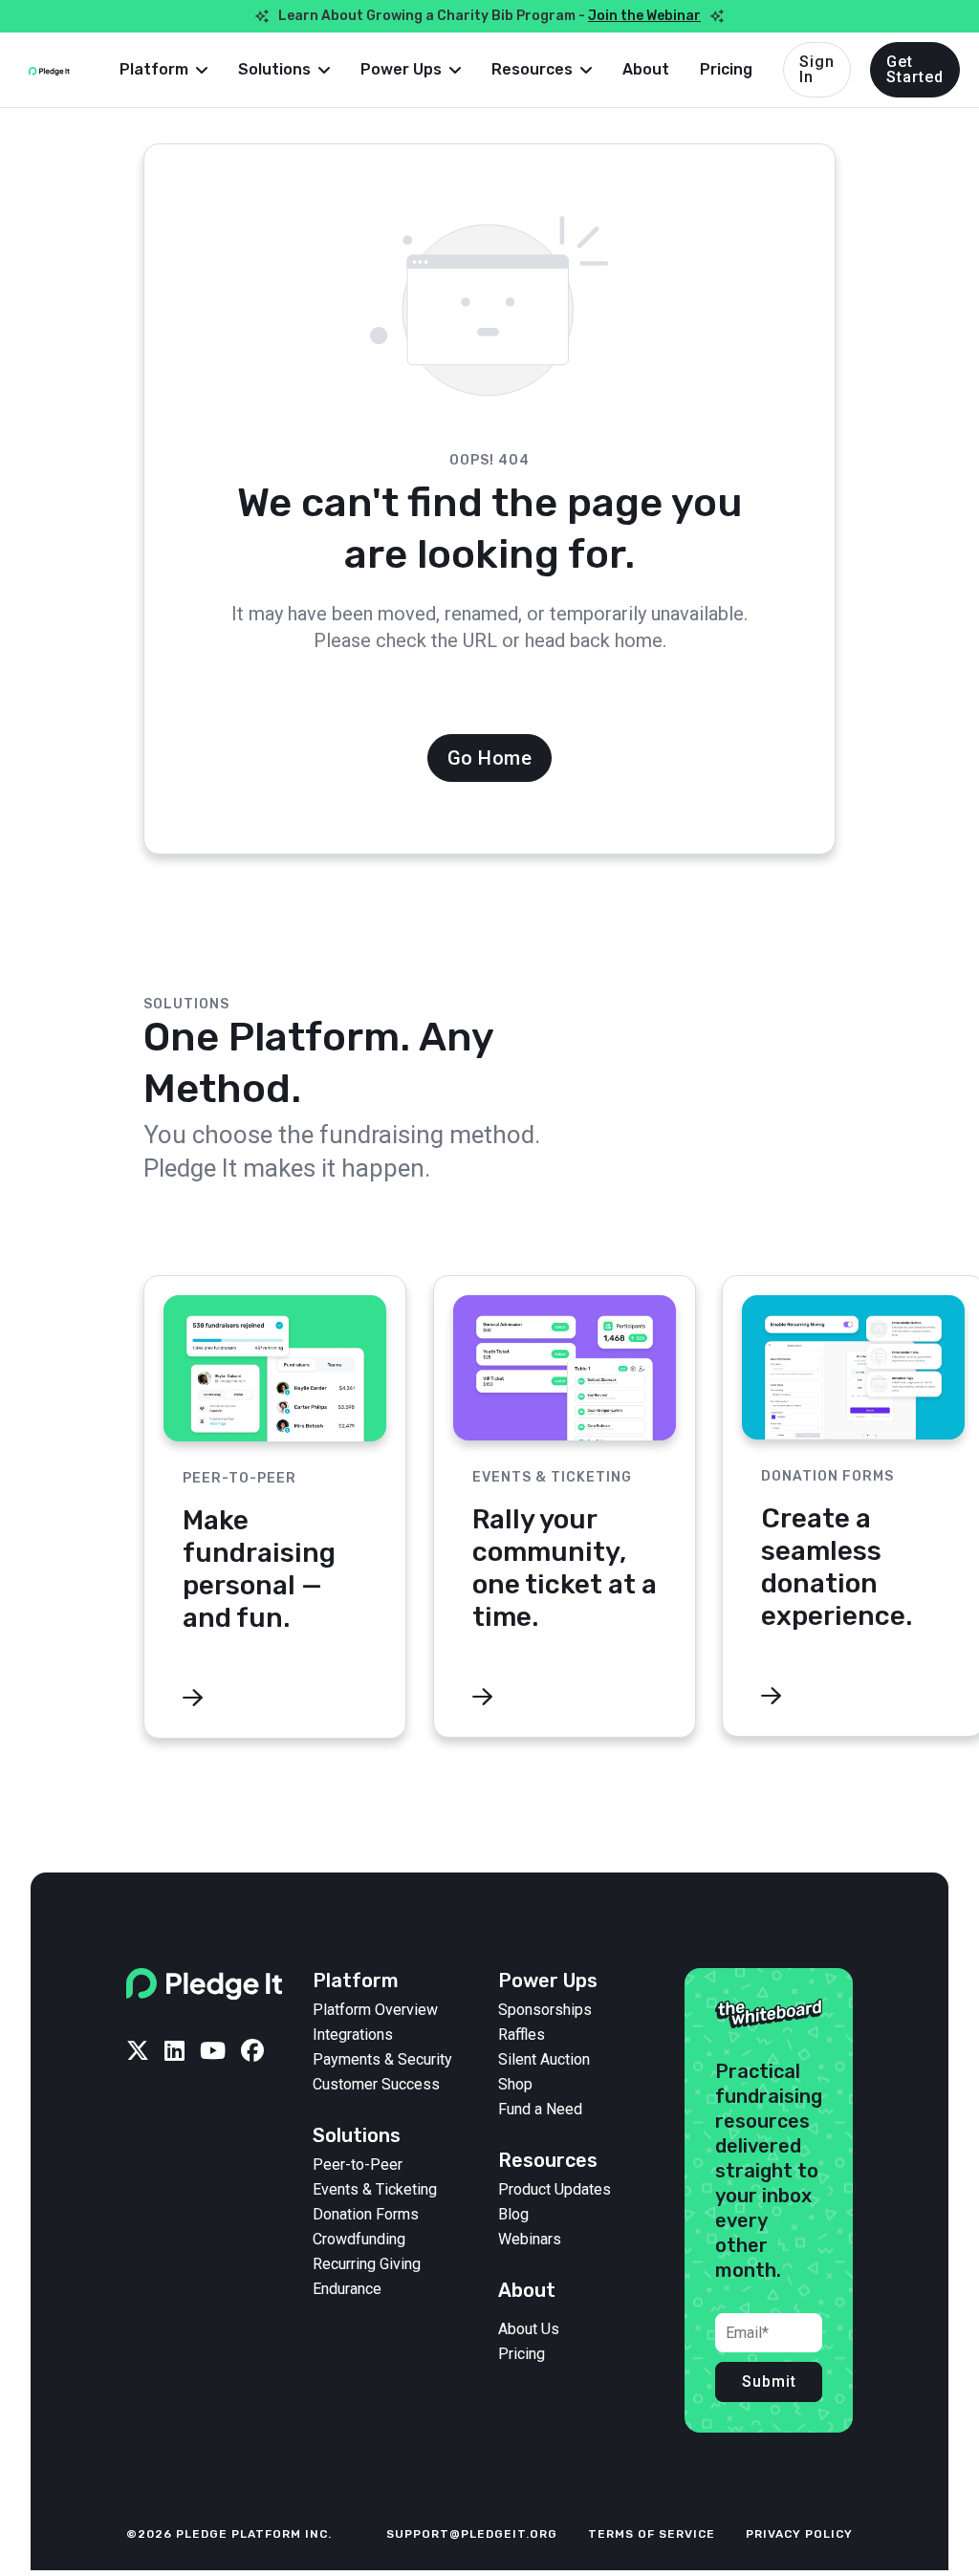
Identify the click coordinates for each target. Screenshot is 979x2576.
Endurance (347, 2289)
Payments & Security (382, 2060)
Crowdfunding (359, 2240)
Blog (513, 2215)
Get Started (915, 69)
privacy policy (799, 2534)
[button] (163, 70)
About (646, 69)
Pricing (726, 69)
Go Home (490, 758)
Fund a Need (540, 2110)
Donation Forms (366, 2215)
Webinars (530, 2240)
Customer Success (376, 2085)
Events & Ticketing (375, 2190)
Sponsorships (545, 2010)
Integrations (353, 2035)
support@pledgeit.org (472, 2534)
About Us (529, 2329)
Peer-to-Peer (358, 2165)
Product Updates (555, 2190)
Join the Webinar (644, 16)
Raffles (522, 2035)
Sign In (817, 69)
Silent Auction (544, 2060)
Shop (515, 2085)
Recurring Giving (367, 2264)
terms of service (652, 2534)
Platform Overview (375, 2010)
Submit (769, 2381)
